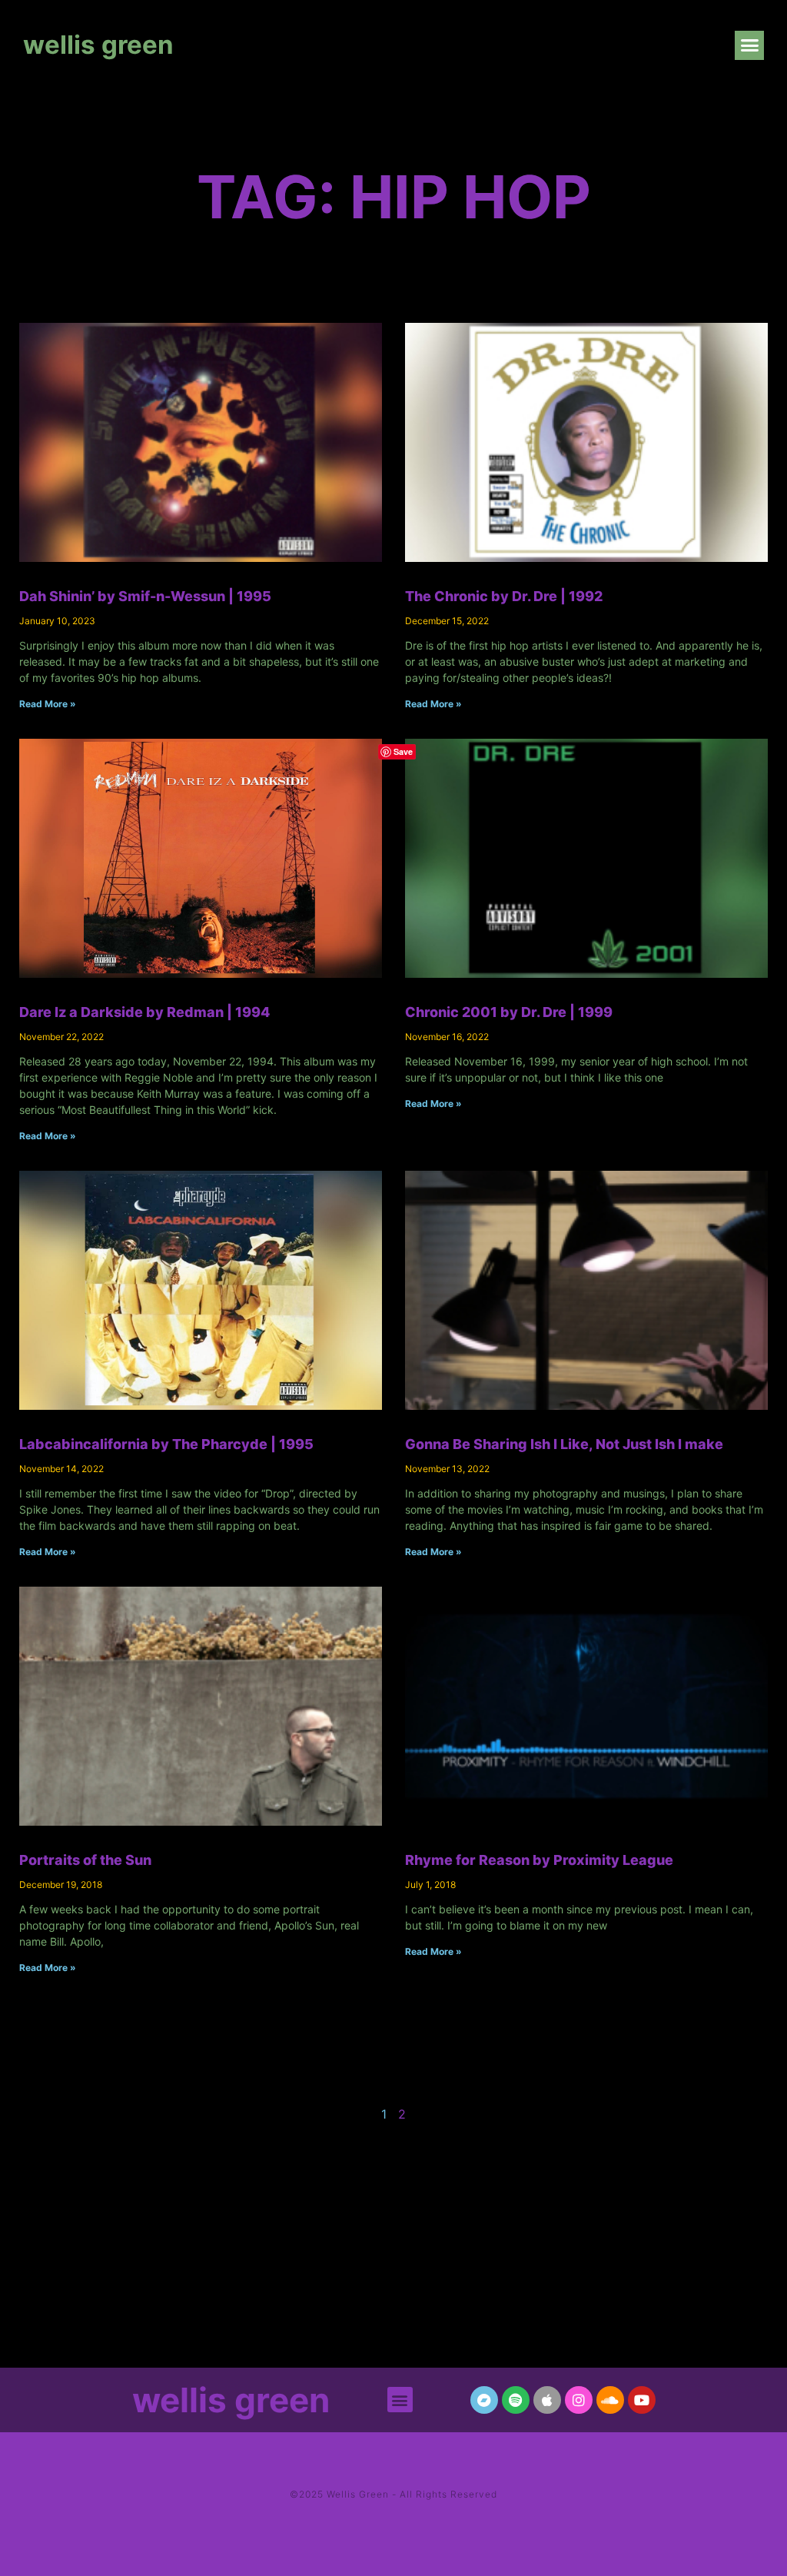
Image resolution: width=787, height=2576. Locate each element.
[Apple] (547, 2400)
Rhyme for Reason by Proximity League (539, 1860)
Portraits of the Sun (85, 1860)
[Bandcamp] (484, 2400)
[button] (749, 45)
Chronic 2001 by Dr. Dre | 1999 (509, 1012)
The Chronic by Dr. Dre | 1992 (504, 596)
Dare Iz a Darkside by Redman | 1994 (144, 1012)
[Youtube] (642, 2400)
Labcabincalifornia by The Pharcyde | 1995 (166, 1444)
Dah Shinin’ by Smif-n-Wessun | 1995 (145, 596)
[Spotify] (516, 2400)
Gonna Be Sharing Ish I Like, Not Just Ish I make (564, 1444)
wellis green (98, 45)
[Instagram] (579, 2400)
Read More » (48, 704)
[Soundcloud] (610, 2400)
